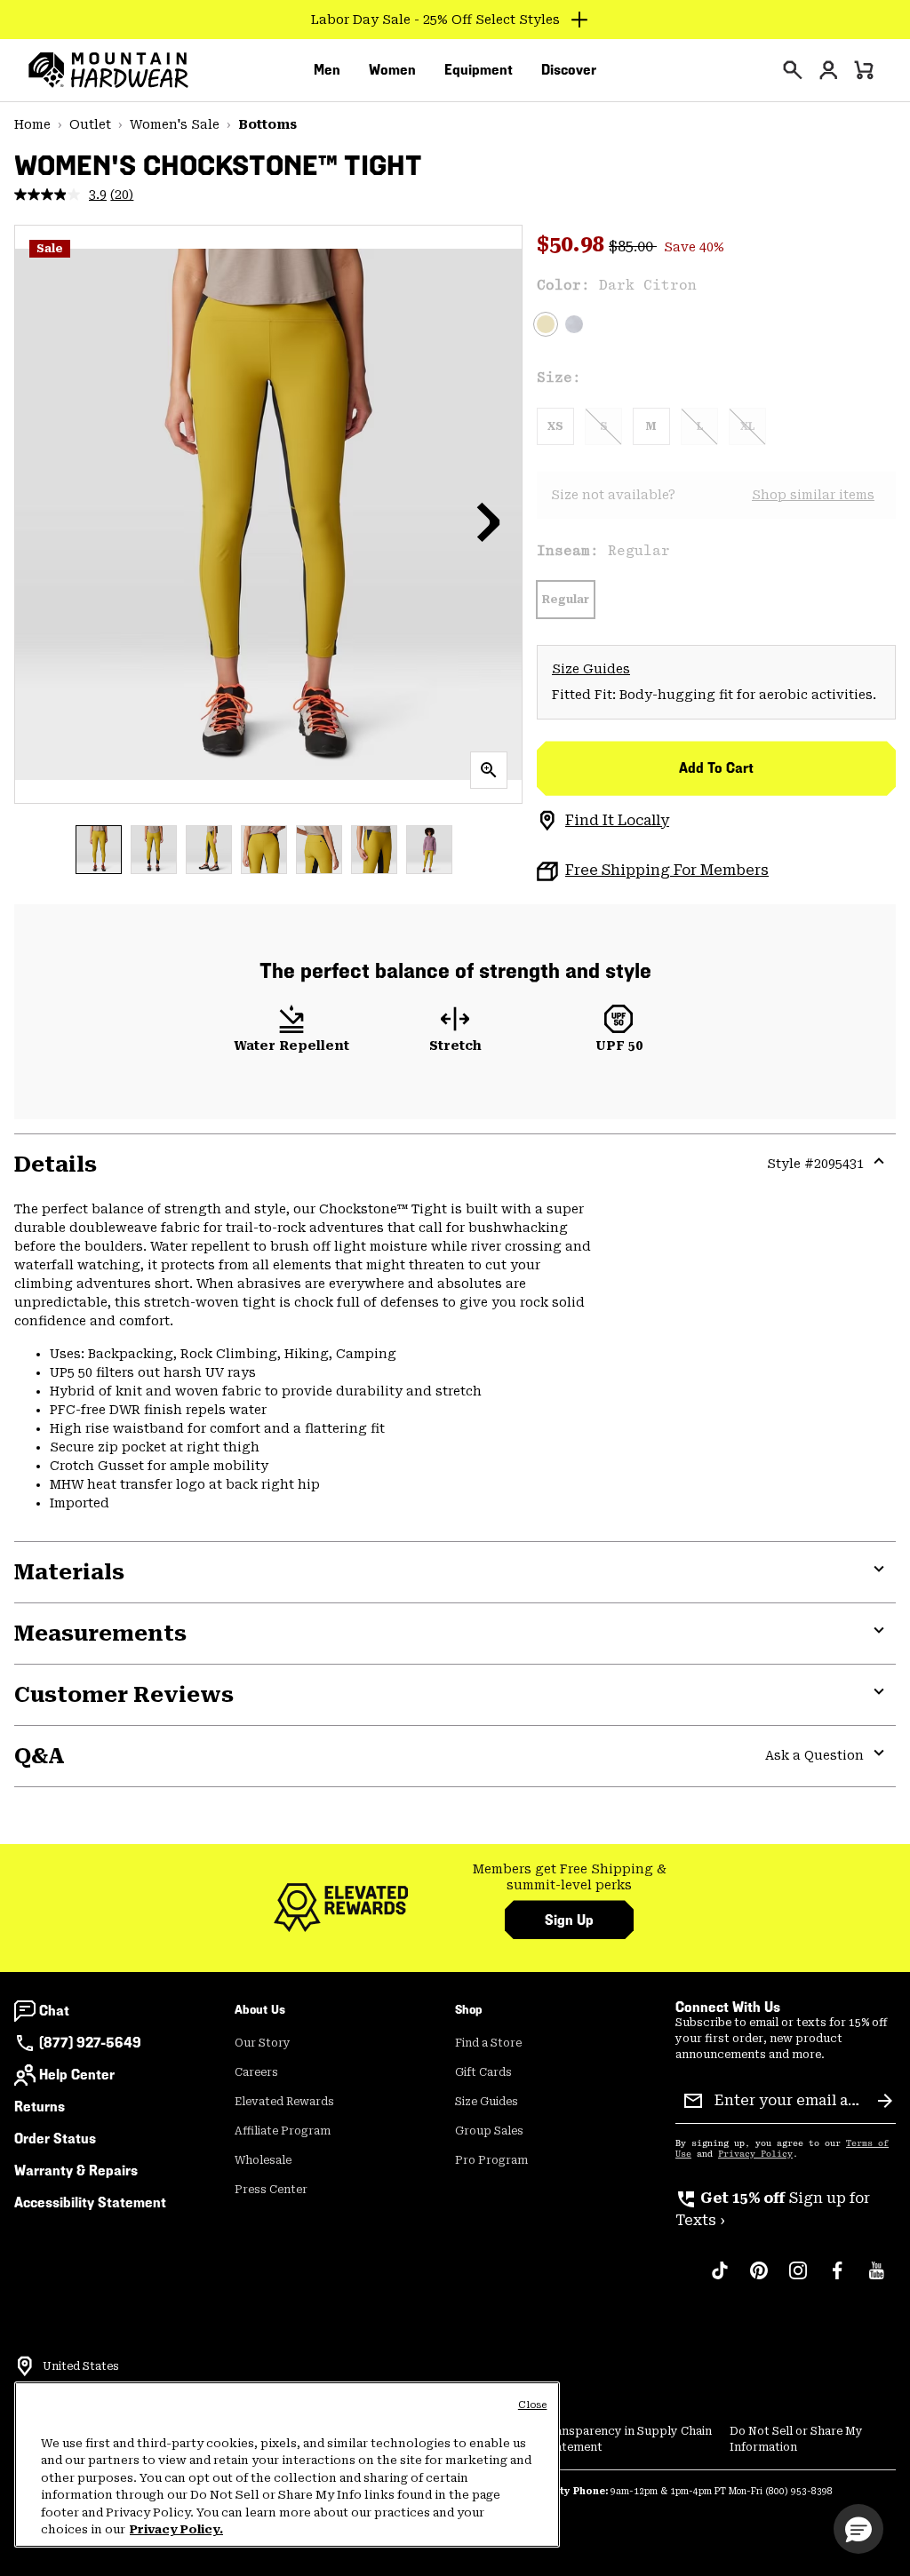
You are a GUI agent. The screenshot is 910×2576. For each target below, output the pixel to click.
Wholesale (263, 2160)
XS (555, 426)
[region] (287, 2465)
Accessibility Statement (90, 2202)
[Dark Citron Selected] (546, 324)
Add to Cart (716, 768)
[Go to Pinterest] (759, 2279)
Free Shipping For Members (667, 870)
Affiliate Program (283, 2131)
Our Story (263, 2043)
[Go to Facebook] (837, 2279)
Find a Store (488, 2043)
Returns (40, 2107)
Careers (256, 2072)
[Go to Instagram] (798, 2279)
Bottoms (267, 124)
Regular (566, 600)
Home (32, 124)
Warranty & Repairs (76, 2171)
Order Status (55, 2139)
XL (747, 426)
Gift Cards (483, 2072)
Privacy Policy (755, 2154)
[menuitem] (327, 70)
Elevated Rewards (284, 2102)
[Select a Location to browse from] (25, 2366)
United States (81, 2366)
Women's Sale (175, 124)
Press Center (271, 2190)
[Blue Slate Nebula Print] (574, 324)
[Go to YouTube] (876, 2279)
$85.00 (633, 246)
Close (533, 2405)
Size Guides (591, 669)
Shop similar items (813, 495)
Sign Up (569, 1920)
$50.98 (573, 244)
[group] (569, 1877)
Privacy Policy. (176, 2529)
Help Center (77, 2075)
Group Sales (489, 2131)
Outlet (90, 124)
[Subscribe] (885, 2101)
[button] (489, 521)
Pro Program (491, 2160)
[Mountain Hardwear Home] (108, 70)
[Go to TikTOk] (720, 2279)
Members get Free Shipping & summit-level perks (570, 1877)
